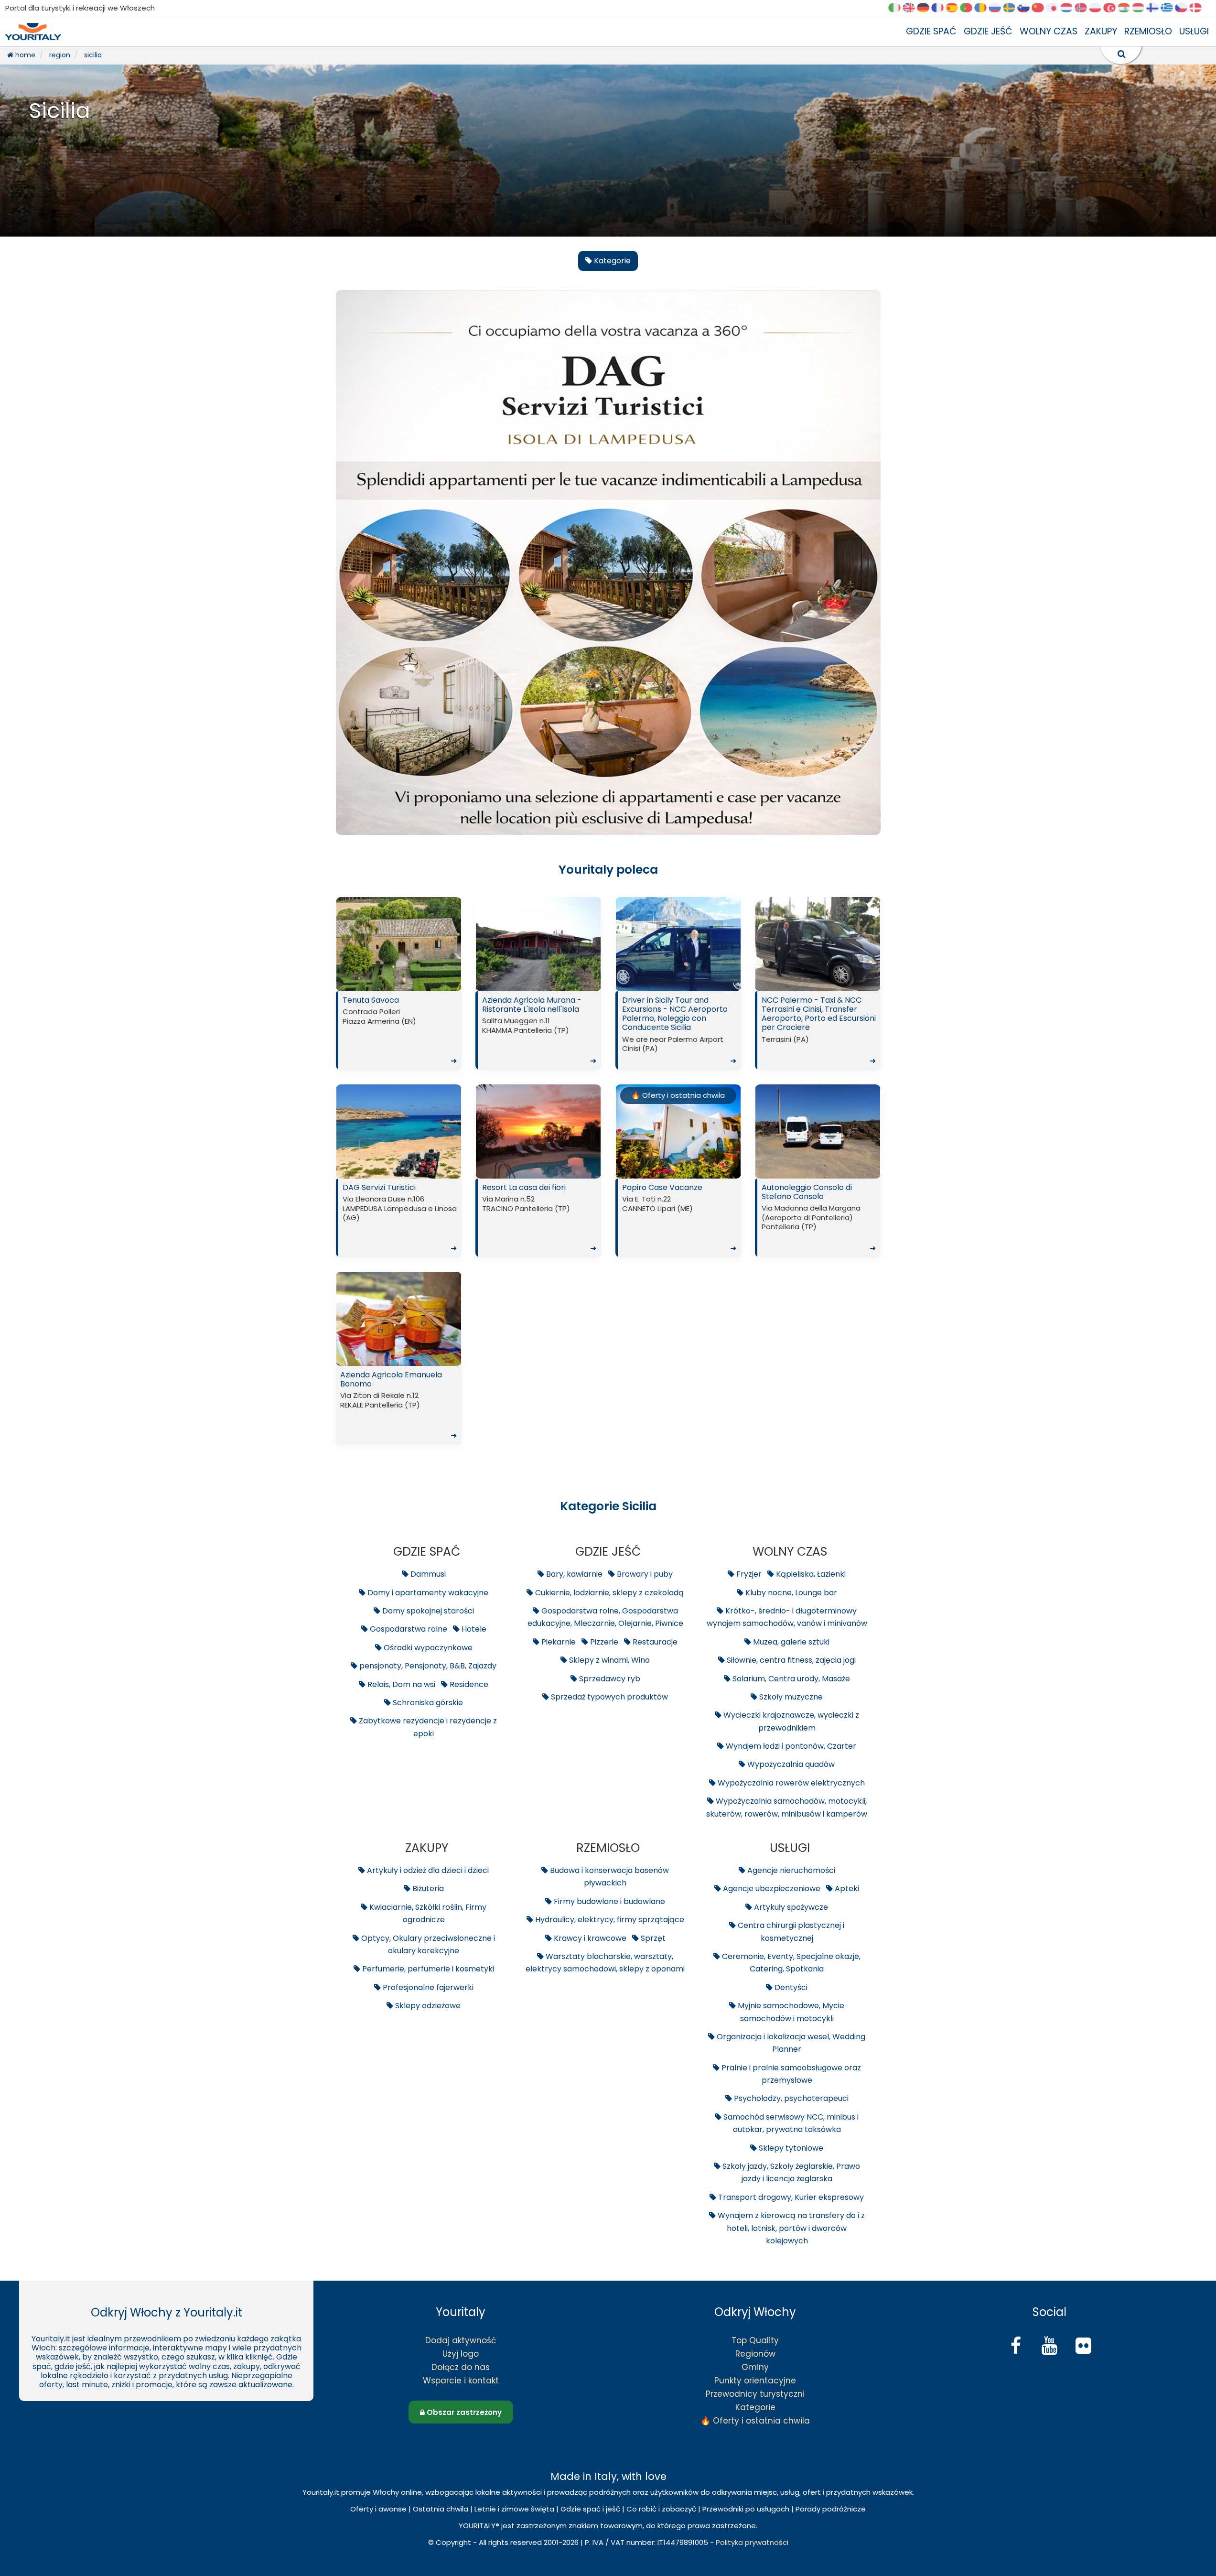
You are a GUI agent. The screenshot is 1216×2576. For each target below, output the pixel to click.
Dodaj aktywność (461, 2340)
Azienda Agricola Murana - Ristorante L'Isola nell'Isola (539, 1030)
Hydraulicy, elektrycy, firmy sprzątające (609, 1920)
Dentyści (790, 1987)
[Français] (941, 8)
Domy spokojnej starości (427, 1611)
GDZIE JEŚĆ (988, 31)
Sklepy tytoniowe (790, 2148)
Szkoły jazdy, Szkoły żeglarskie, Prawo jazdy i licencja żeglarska (790, 2172)
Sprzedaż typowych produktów (608, 1697)
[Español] (955, 8)
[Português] (969, 8)
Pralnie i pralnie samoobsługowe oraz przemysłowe (790, 2074)
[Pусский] (998, 8)
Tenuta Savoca (400, 1030)
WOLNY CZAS (1049, 31)
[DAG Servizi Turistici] (399, 1131)
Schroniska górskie (427, 1703)
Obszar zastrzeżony (463, 2412)
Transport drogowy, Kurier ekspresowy (790, 2197)
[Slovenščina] (1027, 8)
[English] (912, 8)
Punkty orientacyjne (755, 2381)
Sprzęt (652, 1938)
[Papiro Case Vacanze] (678, 1131)
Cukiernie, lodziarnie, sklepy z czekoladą (608, 1593)
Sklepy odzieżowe (427, 2006)
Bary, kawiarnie (573, 1574)
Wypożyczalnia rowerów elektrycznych (790, 1783)
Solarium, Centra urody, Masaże (790, 1679)
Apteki (846, 1889)
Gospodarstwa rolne (408, 1629)
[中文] (1041, 8)
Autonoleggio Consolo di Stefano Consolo (819, 1218)
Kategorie (755, 2407)
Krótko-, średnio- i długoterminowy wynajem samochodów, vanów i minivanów (787, 1617)
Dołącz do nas (461, 2367)
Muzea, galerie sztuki (790, 1642)
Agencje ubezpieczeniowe (771, 1889)
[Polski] (1098, 8)
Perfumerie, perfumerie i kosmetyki (427, 1969)
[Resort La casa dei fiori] (538, 1131)
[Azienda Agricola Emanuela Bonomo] (399, 1319)
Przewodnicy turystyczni (755, 2394)
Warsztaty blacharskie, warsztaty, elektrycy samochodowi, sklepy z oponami (605, 1963)
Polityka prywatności (752, 2542)
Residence (468, 1684)
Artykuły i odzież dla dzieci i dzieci (427, 1870)
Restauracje (654, 1642)
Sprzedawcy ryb (609, 1679)
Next (452, 947)
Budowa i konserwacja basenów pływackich (608, 1877)
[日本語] (1055, 8)
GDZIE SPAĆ (931, 31)
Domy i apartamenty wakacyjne (427, 1593)
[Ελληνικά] (1170, 8)
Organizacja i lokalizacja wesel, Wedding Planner (790, 2043)
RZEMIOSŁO (1148, 31)
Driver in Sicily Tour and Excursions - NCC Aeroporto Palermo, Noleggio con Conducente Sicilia (679, 1030)
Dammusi (427, 1574)
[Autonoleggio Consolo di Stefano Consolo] (818, 1131)
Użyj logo (461, 2354)
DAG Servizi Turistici (400, 1218)
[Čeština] (1184, 8)
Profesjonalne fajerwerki (427, 1987)
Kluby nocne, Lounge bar (790, 1593)
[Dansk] (1199, 8)
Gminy (755, 2367)
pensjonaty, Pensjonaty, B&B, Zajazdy (427, 1666)
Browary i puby (644, 1574)
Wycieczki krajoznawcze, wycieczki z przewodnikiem (790, 1721)
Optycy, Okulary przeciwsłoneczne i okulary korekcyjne (427, 1944)
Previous (345, 947)
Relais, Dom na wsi (400, 1684)
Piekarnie (558, 1642)
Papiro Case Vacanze (679, 1218)
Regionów (755, 2354)
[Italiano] (898, 8)
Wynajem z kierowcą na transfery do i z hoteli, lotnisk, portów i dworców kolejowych (790, 2228)
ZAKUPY (1101, 31)
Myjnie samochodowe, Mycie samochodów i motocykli (790, 2012)
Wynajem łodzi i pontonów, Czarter (790, 1746)
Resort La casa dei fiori (539, 1218)
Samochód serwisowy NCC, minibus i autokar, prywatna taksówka (790, 2123)
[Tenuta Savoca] (399, 944)
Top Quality (755, 2340)
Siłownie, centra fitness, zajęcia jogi (790, 1660)
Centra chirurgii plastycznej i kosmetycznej (790, 1932)
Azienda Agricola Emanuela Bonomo (398, 1405)
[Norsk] (1084, 8)
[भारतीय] (1127, 8)
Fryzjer (748, 1574)
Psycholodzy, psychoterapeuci (790, 2098)
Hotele (473, 1629)
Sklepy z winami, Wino (608, 1660)
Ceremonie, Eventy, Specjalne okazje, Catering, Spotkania (790, 1963)
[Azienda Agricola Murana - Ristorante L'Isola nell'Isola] (538, 944)
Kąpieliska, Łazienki (810, 1574)
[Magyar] (1141, 8)
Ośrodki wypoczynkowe (427, 1648)
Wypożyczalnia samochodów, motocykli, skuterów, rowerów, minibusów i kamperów (787, 1807)
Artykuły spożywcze (790, 1907)
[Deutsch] (926, 8)
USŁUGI (1194, 31)
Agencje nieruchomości (790, 1870)
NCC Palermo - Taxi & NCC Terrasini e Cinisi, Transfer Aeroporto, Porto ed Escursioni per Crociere (819, 1030)
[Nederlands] (1070, 8)
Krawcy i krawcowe (589, 1938)
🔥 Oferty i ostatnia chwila (678, 1095)
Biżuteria (427, 1889)
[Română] (984, 8)
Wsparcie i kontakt (461, 2381)
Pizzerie (603, 1642)
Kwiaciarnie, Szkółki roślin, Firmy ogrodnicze (427, 1913)
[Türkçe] (1113, 8)
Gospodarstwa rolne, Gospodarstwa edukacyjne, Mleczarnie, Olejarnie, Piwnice (605, 1617)
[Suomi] (1156, 8)
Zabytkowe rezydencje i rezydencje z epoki (427, 1727)
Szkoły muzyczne (790, 1697)
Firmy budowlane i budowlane (608, 1901)
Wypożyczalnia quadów (790, 1764)
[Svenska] (1012, 8)
